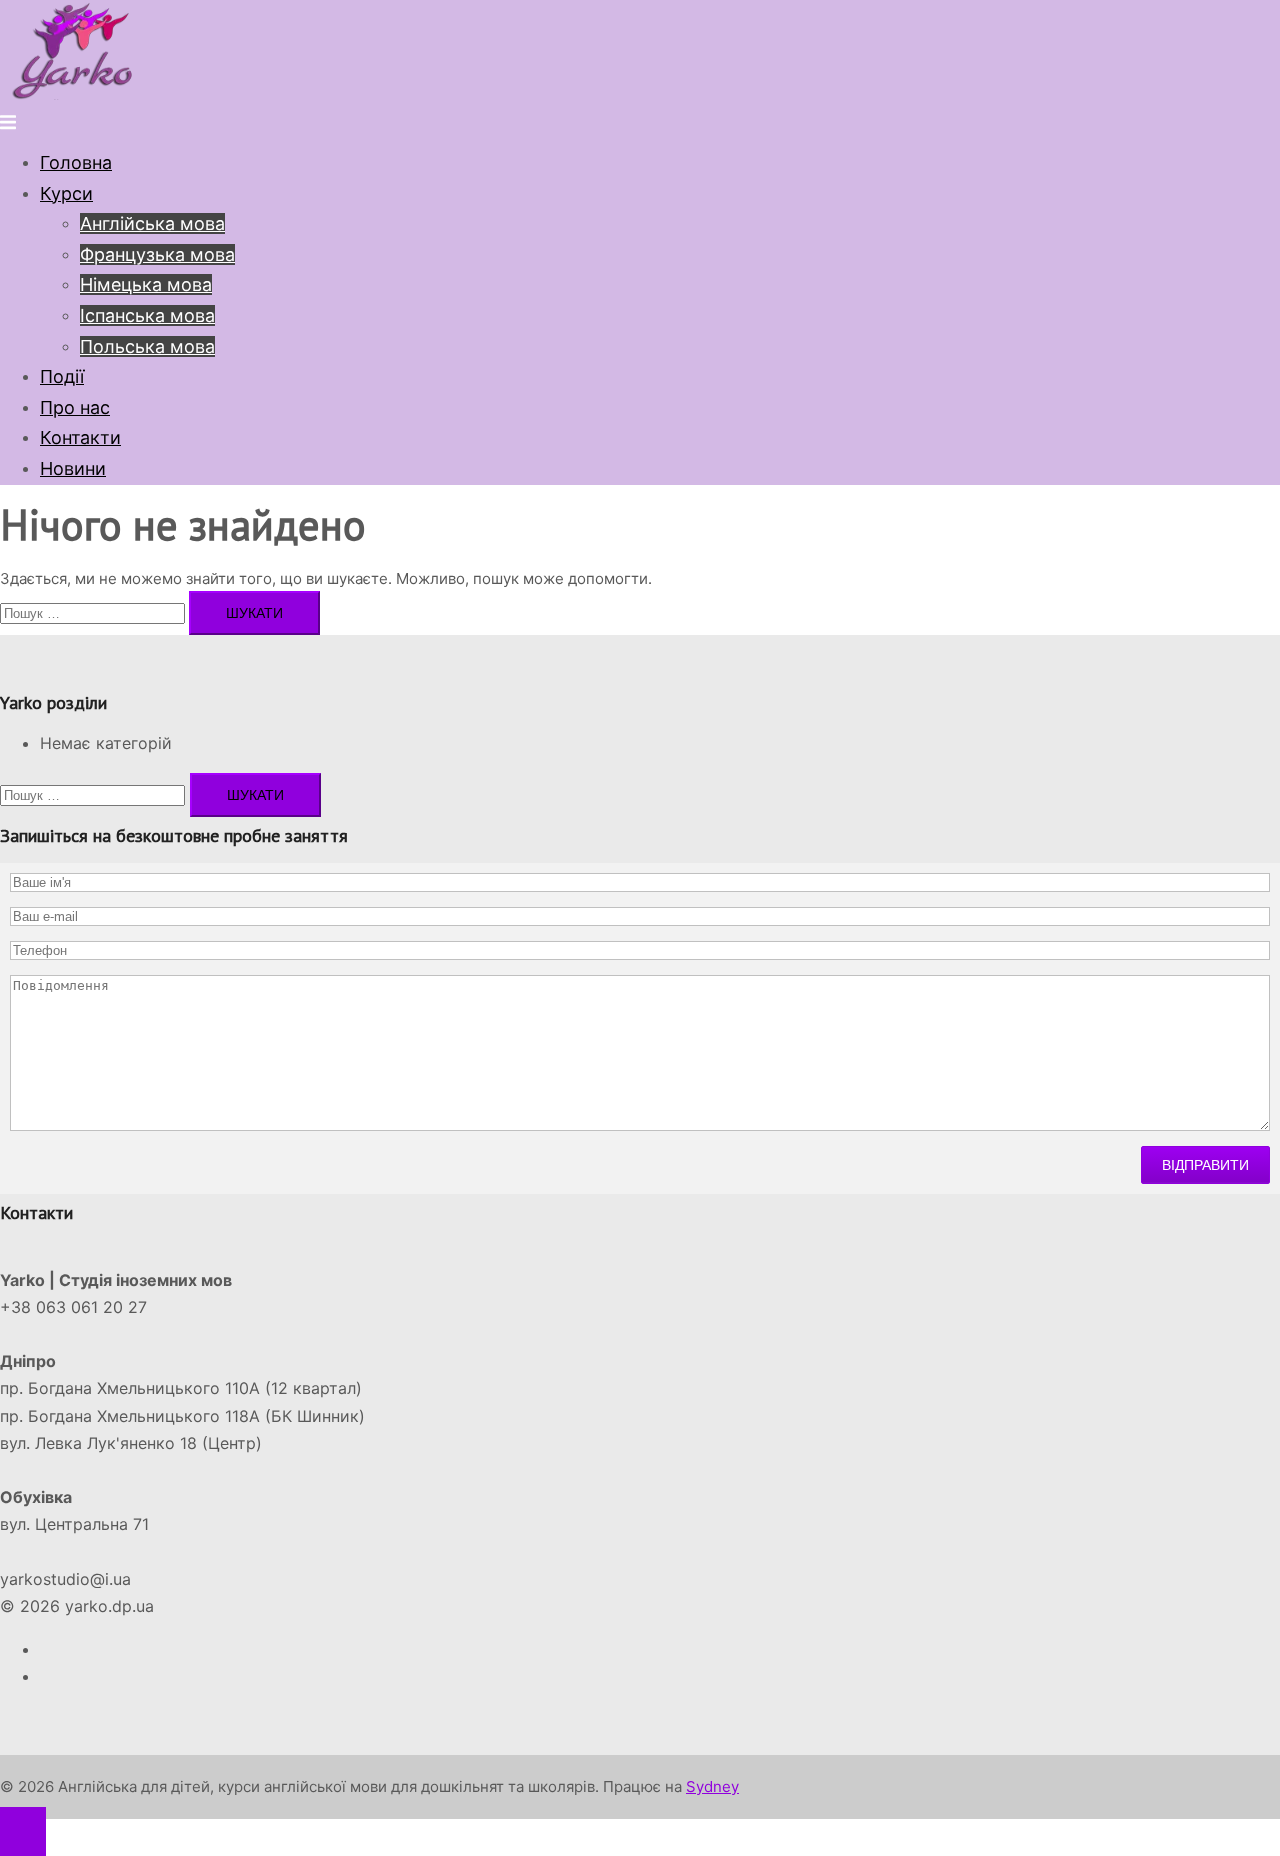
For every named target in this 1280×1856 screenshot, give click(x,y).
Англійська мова (152, 223)
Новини (73, 468)
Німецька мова (146, 284)
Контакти (80, 437)
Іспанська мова (147, 315)
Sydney (712, 1786)
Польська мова (147, 346)
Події (62, 376)
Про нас (75, 407)
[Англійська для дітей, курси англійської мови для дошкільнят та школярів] (75, 94)
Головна (76, 162)
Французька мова (157, 254)
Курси (66, 193)
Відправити (1205, 1165)
